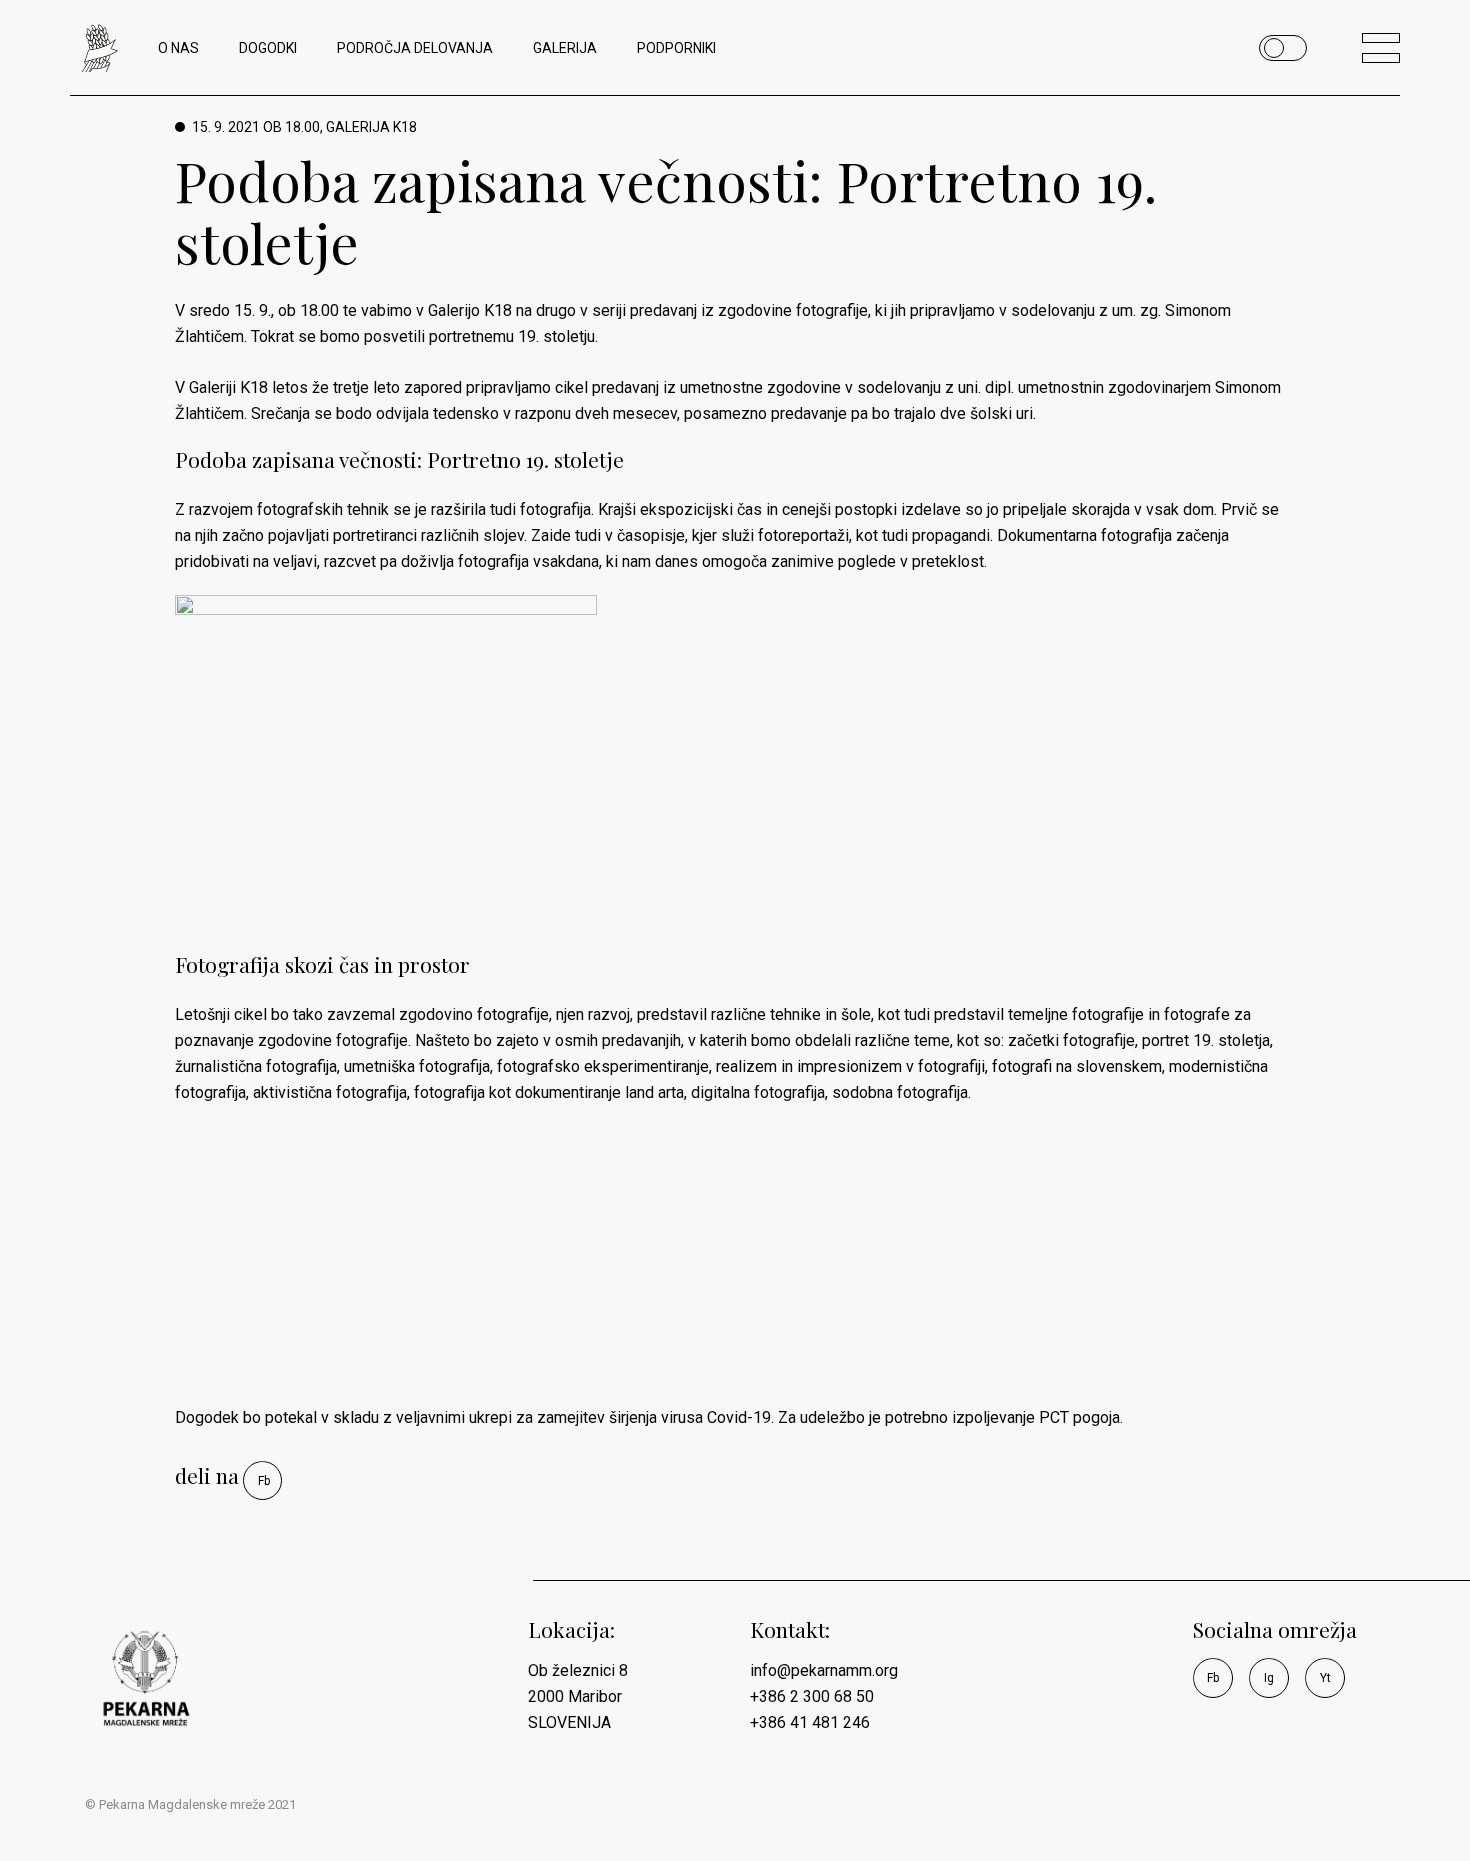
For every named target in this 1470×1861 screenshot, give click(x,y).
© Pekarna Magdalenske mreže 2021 (190, 1804)
